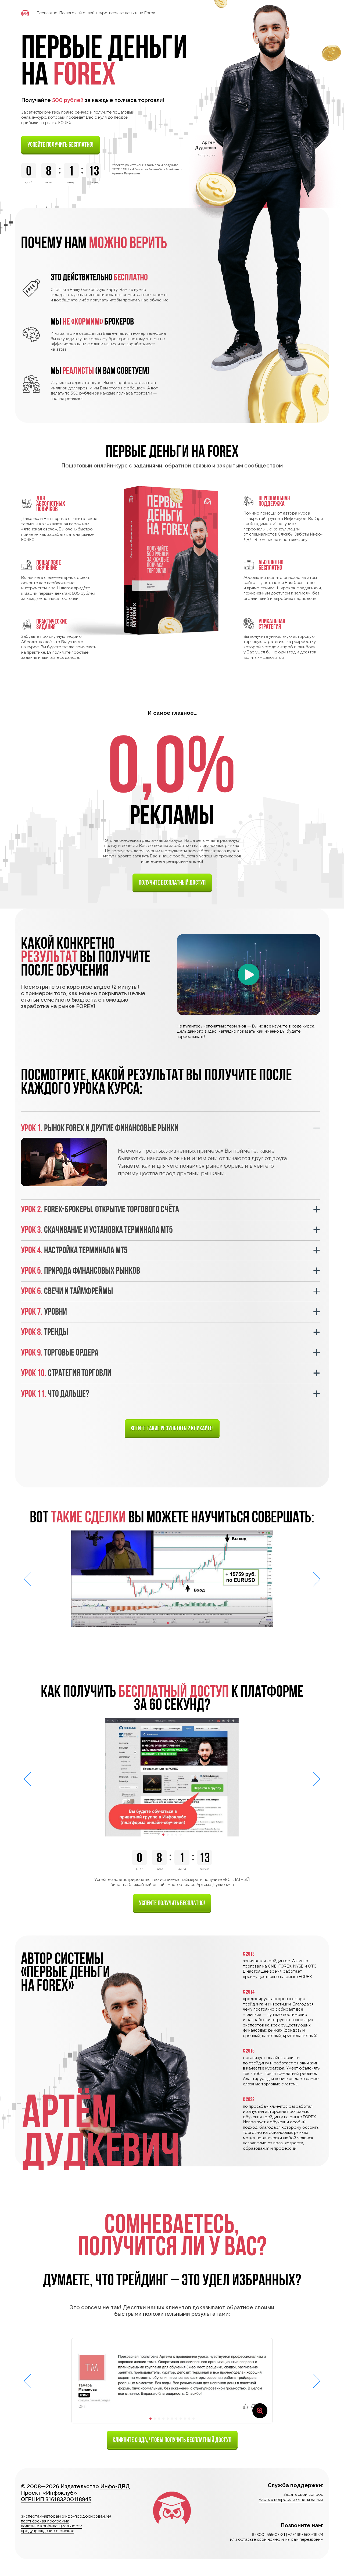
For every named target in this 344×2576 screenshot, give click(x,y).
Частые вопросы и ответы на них (291, 2500)
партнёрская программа (45, 2521)
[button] (168, 1623)
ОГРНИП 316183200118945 (56, 2499)
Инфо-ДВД (115, 2486)
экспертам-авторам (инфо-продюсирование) (66, 2516)
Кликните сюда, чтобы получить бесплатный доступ (172, 2440)
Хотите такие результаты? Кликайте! (172, 1428)
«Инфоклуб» (60, 2493)
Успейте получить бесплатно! (60, 144)
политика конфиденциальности (52, 2526)
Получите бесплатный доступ (172, 882)
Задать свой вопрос (303, 2494)
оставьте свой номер (259, 2539)
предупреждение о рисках (47, 2531)
